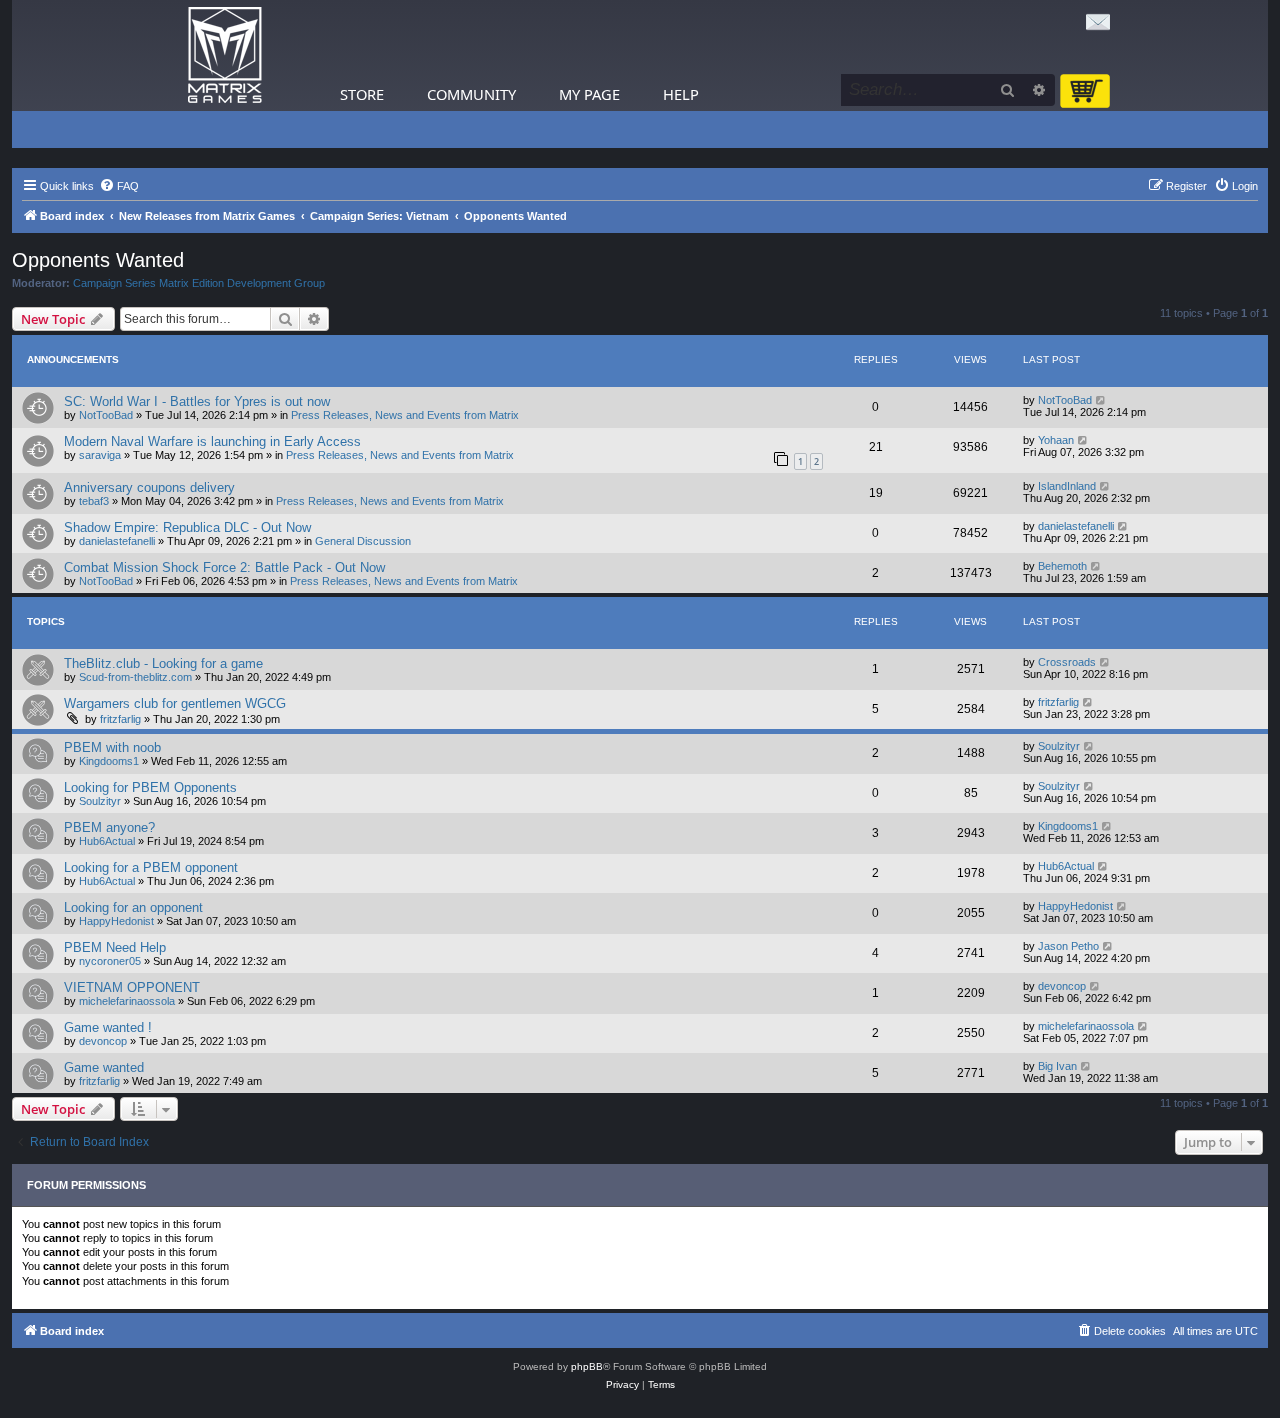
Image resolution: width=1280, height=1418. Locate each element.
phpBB (587, 1366)
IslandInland (1067, 486)
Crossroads (1067, 662)
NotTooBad (106, 415)
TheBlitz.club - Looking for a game (163, 663)
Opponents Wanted (98, 260)
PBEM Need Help (115, 947)
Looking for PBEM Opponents (150, 787)
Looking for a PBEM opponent (151, 867)
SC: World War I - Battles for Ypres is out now (197, 401)
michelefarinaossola (127, 1001)
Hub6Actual (107, 841)
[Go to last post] (1101, 400)
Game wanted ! (108, 1027)
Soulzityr (1059, 746)
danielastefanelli (117, 541)
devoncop (1062, 986)
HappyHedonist (116, 921)
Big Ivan (1057, 1066)
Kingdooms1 (109, 761)
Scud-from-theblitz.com (135, 677)
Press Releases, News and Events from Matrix (405, 415)
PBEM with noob (112, 747)
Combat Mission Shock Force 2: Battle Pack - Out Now (224, 567)
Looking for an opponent (133, 907)
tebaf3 (94, 501)
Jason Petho (1068, 946)
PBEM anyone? (109, 827)
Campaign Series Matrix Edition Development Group (199, 283)
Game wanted (104, 1067)
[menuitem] (119, 186)
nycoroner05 (110, 961)
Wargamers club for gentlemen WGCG (175, 703)
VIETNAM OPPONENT (132, 987)
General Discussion (363, 541)
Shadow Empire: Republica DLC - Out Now (187, 527)
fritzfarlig (120, 719)
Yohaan (1056, 440)
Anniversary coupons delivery (149, 487)
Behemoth (1062, 566)
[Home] (225, 55)
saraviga (100, 455)
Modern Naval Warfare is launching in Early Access (212, 441)
